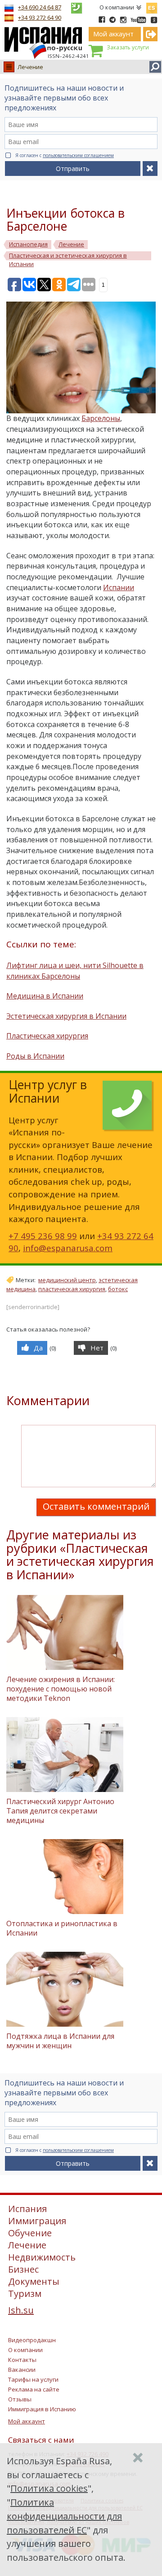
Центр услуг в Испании (48, 1091)
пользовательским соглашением (78, 155)
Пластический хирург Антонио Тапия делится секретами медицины (60, 1811)
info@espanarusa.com (68, 1248)
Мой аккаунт (27, 2421)
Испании (119, 587)
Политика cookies (49, 2488)
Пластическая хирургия (47, 1036)
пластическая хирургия (72, 1289)
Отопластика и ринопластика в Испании (62, 1928)
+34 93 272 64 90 (40, 18)
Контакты (22, 2360)
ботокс (118, 1289)
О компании (117, 7)
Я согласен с (65, 155)
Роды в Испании (35, 1056)
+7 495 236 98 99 (43, 1236)
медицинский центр (67, 1280)
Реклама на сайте (34, 2389)
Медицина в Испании (45, 996)
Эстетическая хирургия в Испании (66, 1016)
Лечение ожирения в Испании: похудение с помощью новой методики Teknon (61, 1689)
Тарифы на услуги (33, 2379)
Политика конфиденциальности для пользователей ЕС (64, 2516)
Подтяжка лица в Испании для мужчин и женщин (60, 2041)
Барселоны (101, 418)
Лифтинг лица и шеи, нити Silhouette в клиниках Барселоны (75, 971)
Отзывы (20, 2399)
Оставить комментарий (96, 1506)
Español (152, 6)
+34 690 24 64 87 (40, 7)
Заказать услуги (128, 47)
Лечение (30, 67)
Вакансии (22, 2370)
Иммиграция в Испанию (42, 2409)
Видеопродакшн (32, 2340)
